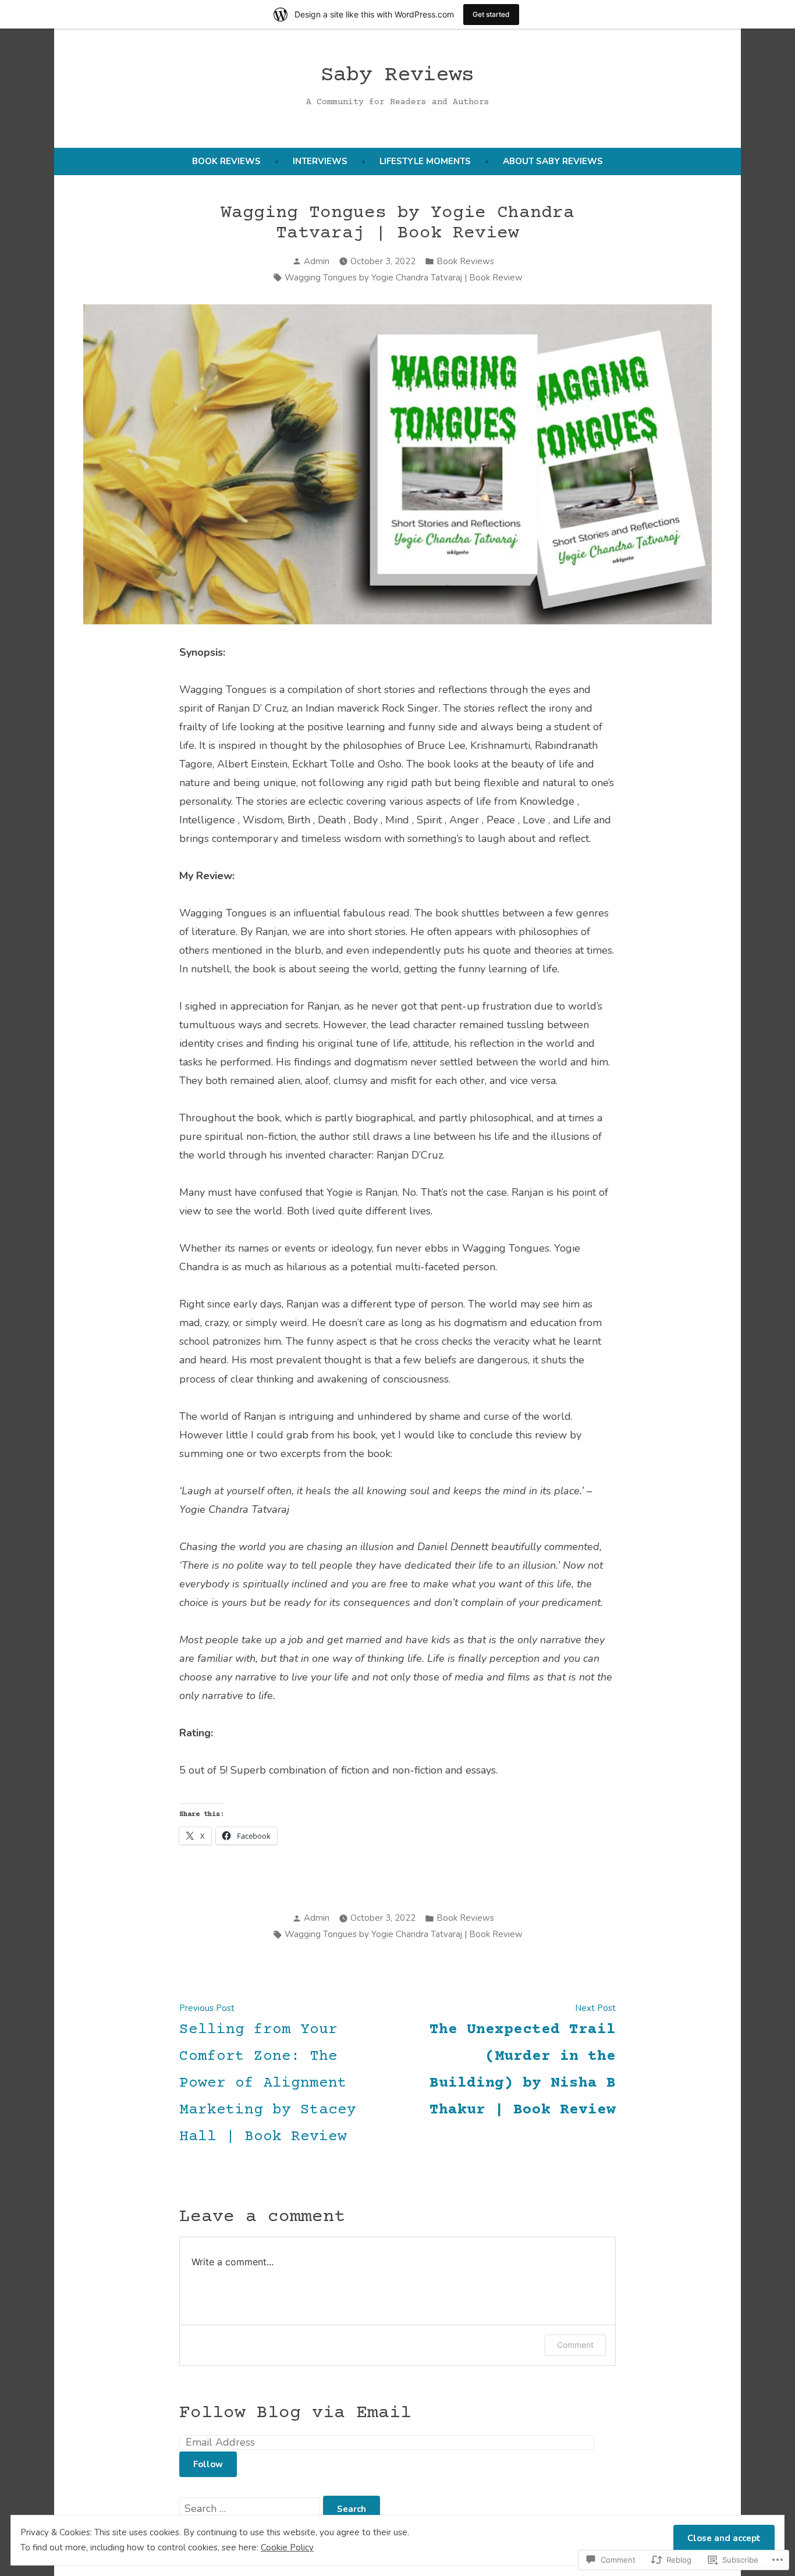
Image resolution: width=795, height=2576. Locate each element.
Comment (575, 2345)
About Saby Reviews (553, 161)
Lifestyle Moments (425, 161)
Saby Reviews (397, 76)
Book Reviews (226, 161)
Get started (491, 14)
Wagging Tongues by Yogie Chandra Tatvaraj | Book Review (404, 278)
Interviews (320, 161)
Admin (317, 261)
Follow (208, 2464)
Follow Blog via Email (295, 2413)
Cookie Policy (287, 2547)
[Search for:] (251, 2509)
